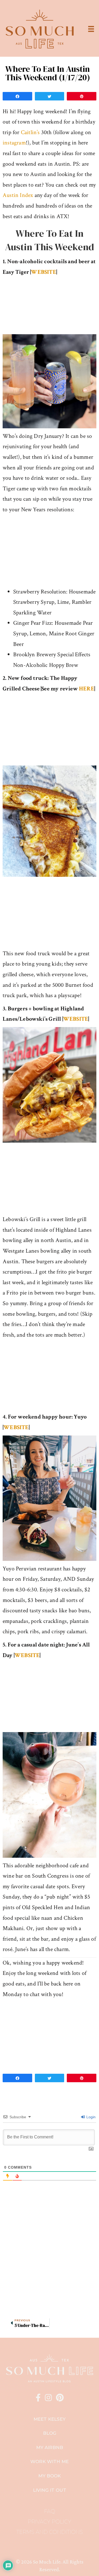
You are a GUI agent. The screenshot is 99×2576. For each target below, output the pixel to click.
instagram (14, 143)
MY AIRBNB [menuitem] (50, 2447)
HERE (87, 689)
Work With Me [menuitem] (49, 2461)
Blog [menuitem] (50, 2433)
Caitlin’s (30, 132)
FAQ (50, 2511)
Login (90, 2117)
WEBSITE (43, 272)
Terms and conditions (50, 2532)
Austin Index (18, 195)
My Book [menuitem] (49, 2476)
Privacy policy (49, 2522)
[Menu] (91, 29)
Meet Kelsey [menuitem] (49, 2419)
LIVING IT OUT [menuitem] (50, 2490)
